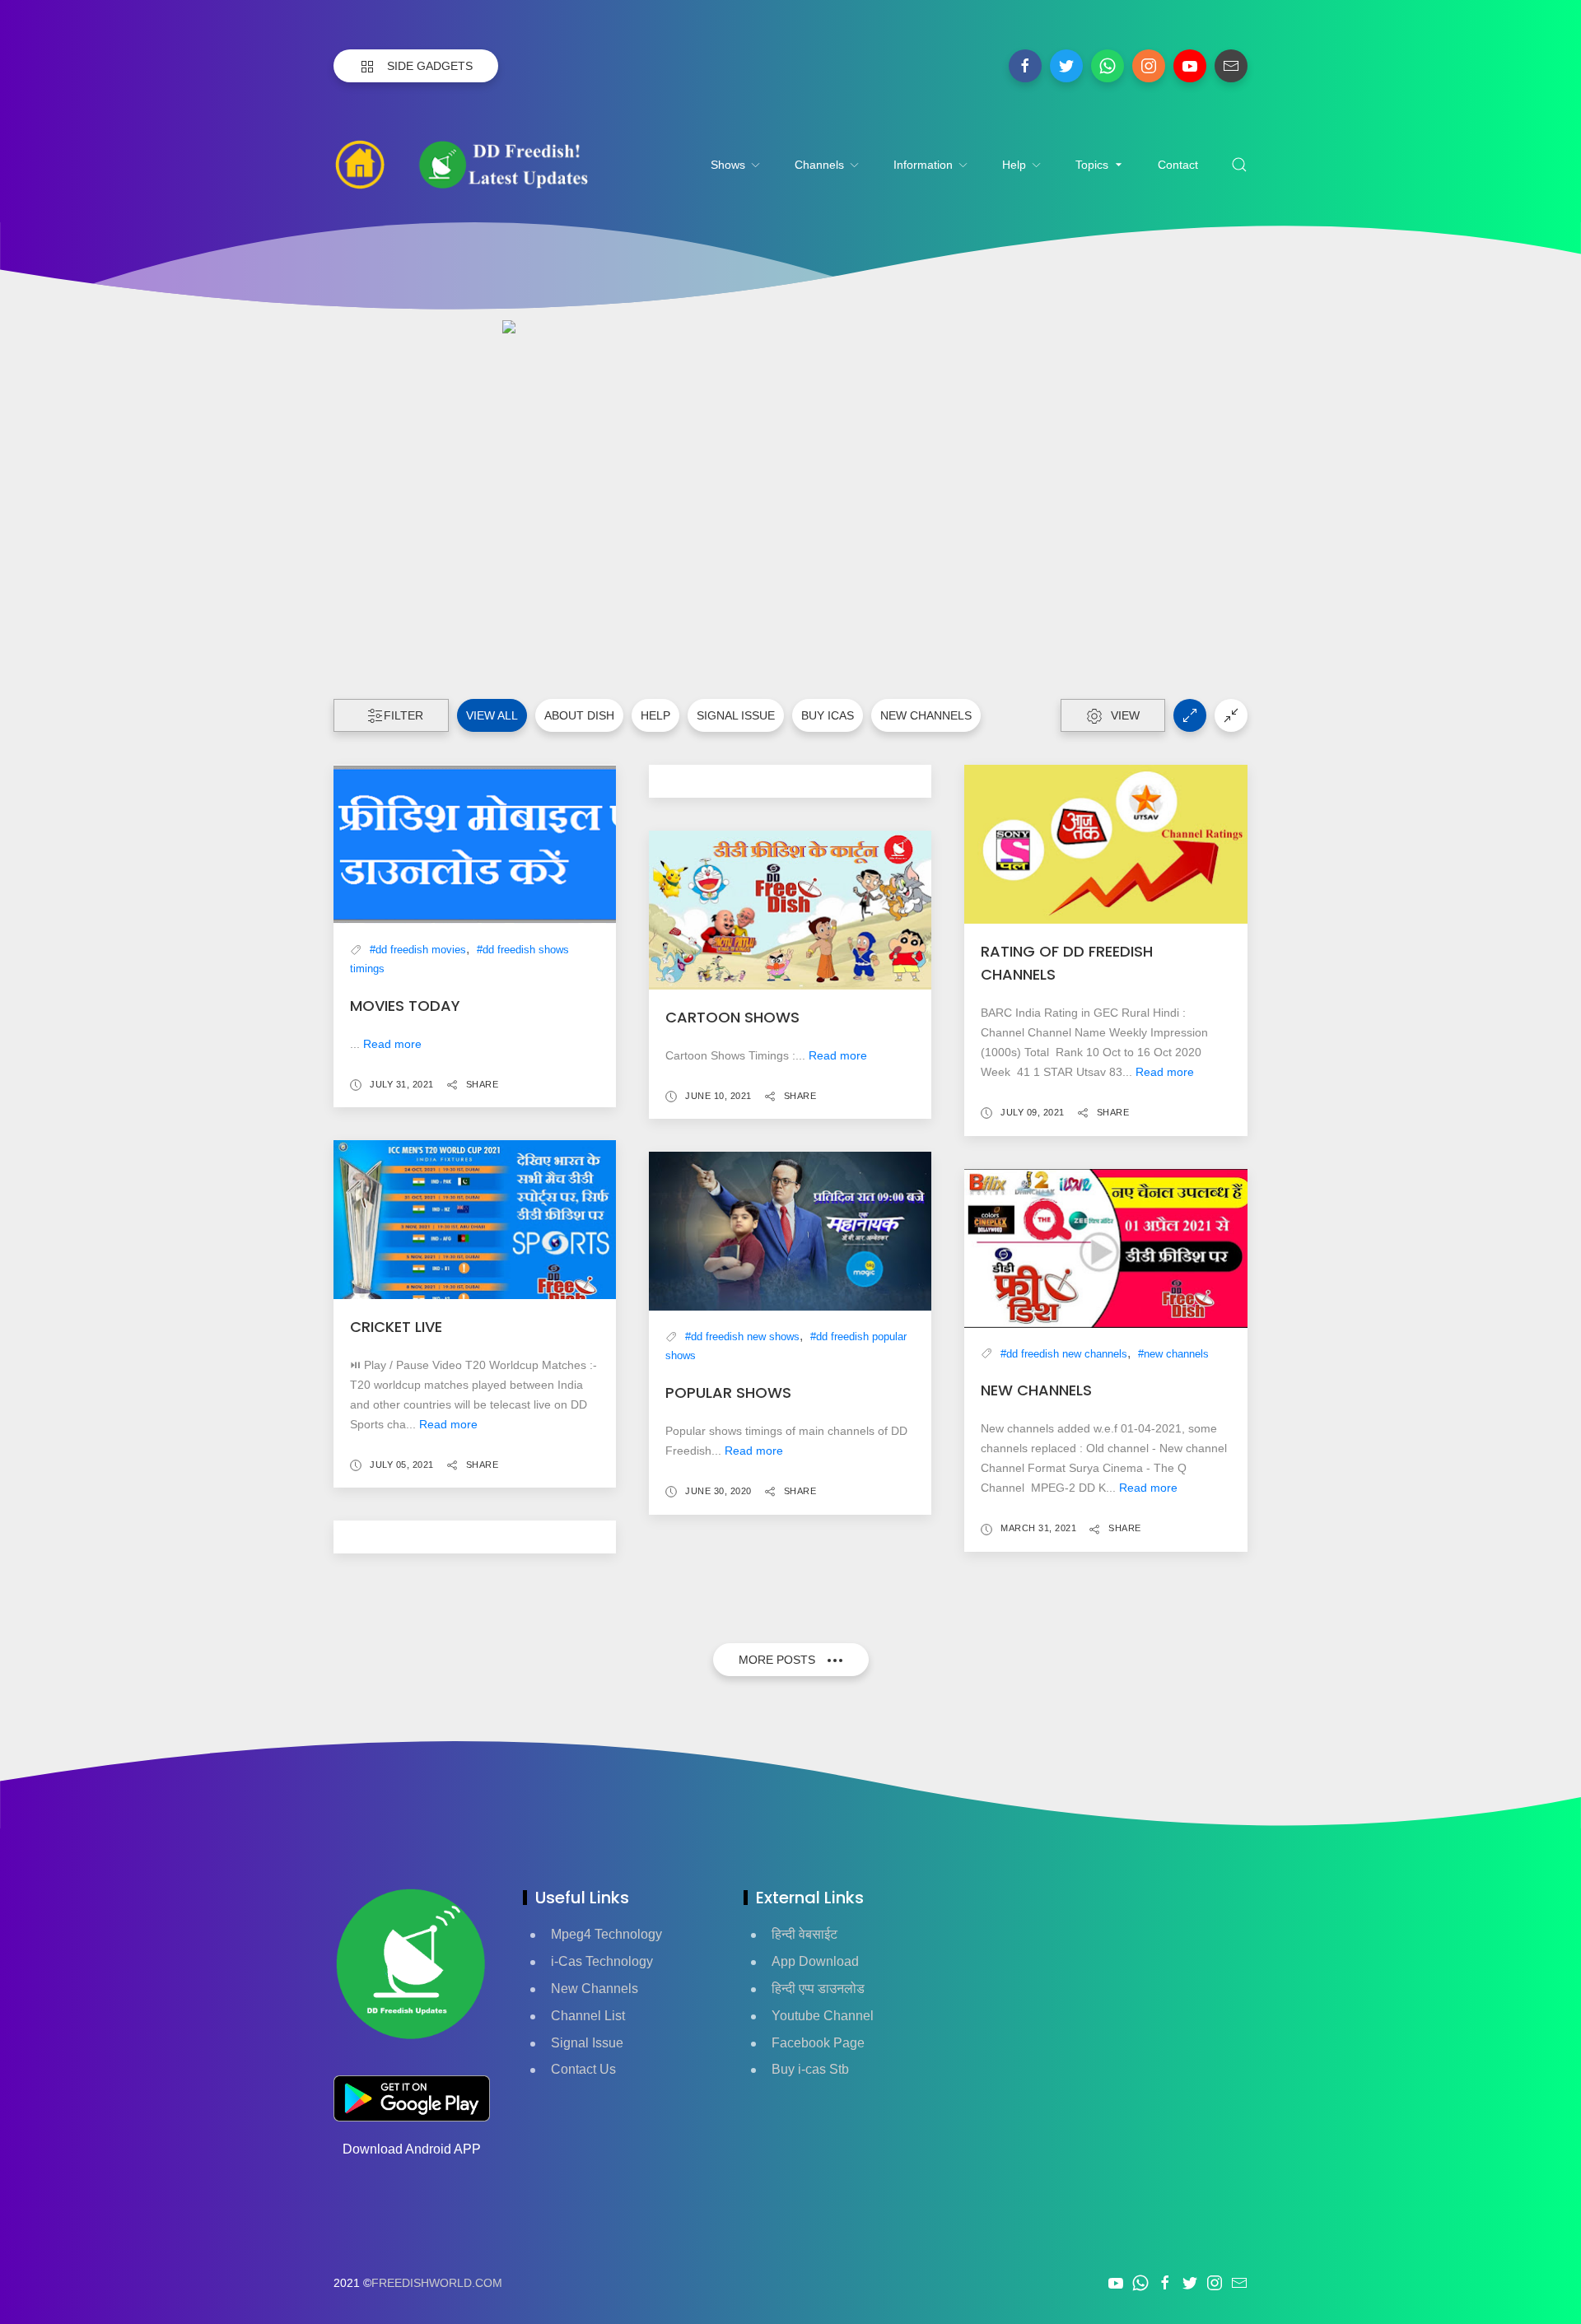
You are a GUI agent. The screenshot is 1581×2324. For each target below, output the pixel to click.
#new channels (1173, 1354)
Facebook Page (818, 2043)
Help (1014, 165)
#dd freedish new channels (1064, 1354)
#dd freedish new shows (742, 1337)
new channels (926, 715)
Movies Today (405, 1006)
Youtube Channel (823, 2016)
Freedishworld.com (437, 2283)
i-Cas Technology (602, 1961)
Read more (392, 1044)
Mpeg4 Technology (606, 1934)
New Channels (595, 1989)
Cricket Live (396, 1327)
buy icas (828, 715)
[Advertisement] (1106, 2001)
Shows (728, 165)
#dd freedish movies (418, 950)
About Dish (579, 715)
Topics (1092, 165)
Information (923, 165)
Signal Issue (736, 715)
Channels (819, 165)
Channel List (588, 2016)
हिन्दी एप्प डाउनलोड (818, 1989)
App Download (815, 1961)
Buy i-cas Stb (810, 2069)
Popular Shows (728, 1393)
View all (492, 715)
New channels (1036, 1390)
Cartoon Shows (732, 1017)
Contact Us (583, 2069)
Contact (1178, 165)
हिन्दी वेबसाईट (804, 1934)
